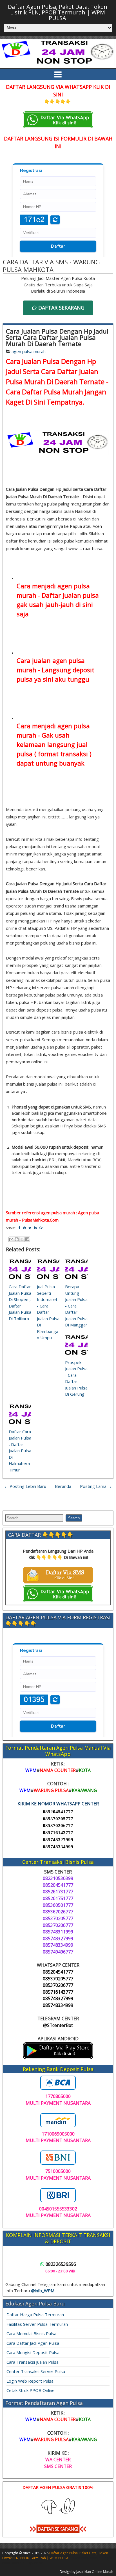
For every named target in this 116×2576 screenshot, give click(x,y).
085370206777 (58, 1826)
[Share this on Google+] (41, 1228)
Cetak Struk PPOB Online (31, 2390)
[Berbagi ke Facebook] (27, 1239)
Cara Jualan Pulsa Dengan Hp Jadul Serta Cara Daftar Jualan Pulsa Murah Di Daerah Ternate (57, 337)
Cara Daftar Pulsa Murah (44, 392)
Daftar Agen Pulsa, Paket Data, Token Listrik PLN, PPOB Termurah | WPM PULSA (58, 12)
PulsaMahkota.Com (40, 1220)
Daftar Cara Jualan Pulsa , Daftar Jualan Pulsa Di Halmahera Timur (20, 1451)
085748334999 (58, 1847)
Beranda (63, 1486)
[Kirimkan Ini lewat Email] (11, 1239)
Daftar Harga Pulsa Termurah (35, 2314)
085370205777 (58, 1819)
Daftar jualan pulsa (70, 595)
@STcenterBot (58, 2025)
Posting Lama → (96, 1486)
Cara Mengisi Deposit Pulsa (33, 2352)
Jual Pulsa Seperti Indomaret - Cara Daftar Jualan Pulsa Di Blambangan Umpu (48, 1312)
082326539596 (61, 2264)
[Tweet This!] (30, 1228)
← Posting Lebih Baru (25, 1486)
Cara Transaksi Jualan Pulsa (33, 2362)
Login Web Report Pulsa (30, 2381)
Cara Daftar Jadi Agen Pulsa (33, 2343)
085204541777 (58, 1812)
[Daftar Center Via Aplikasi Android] (58, 2058)
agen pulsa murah (29, 351)
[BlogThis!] (17, 1239)
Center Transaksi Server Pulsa (36, 2371)
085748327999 (58, 1840)
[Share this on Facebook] (19, 1228)
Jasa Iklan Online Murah (95, 2572)
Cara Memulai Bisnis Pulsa (31, 2333)
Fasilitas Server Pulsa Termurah (37, 2324)
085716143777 (58, 1833)
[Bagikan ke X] (22, 1239)
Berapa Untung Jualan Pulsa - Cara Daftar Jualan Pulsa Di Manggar (76, 1306)
